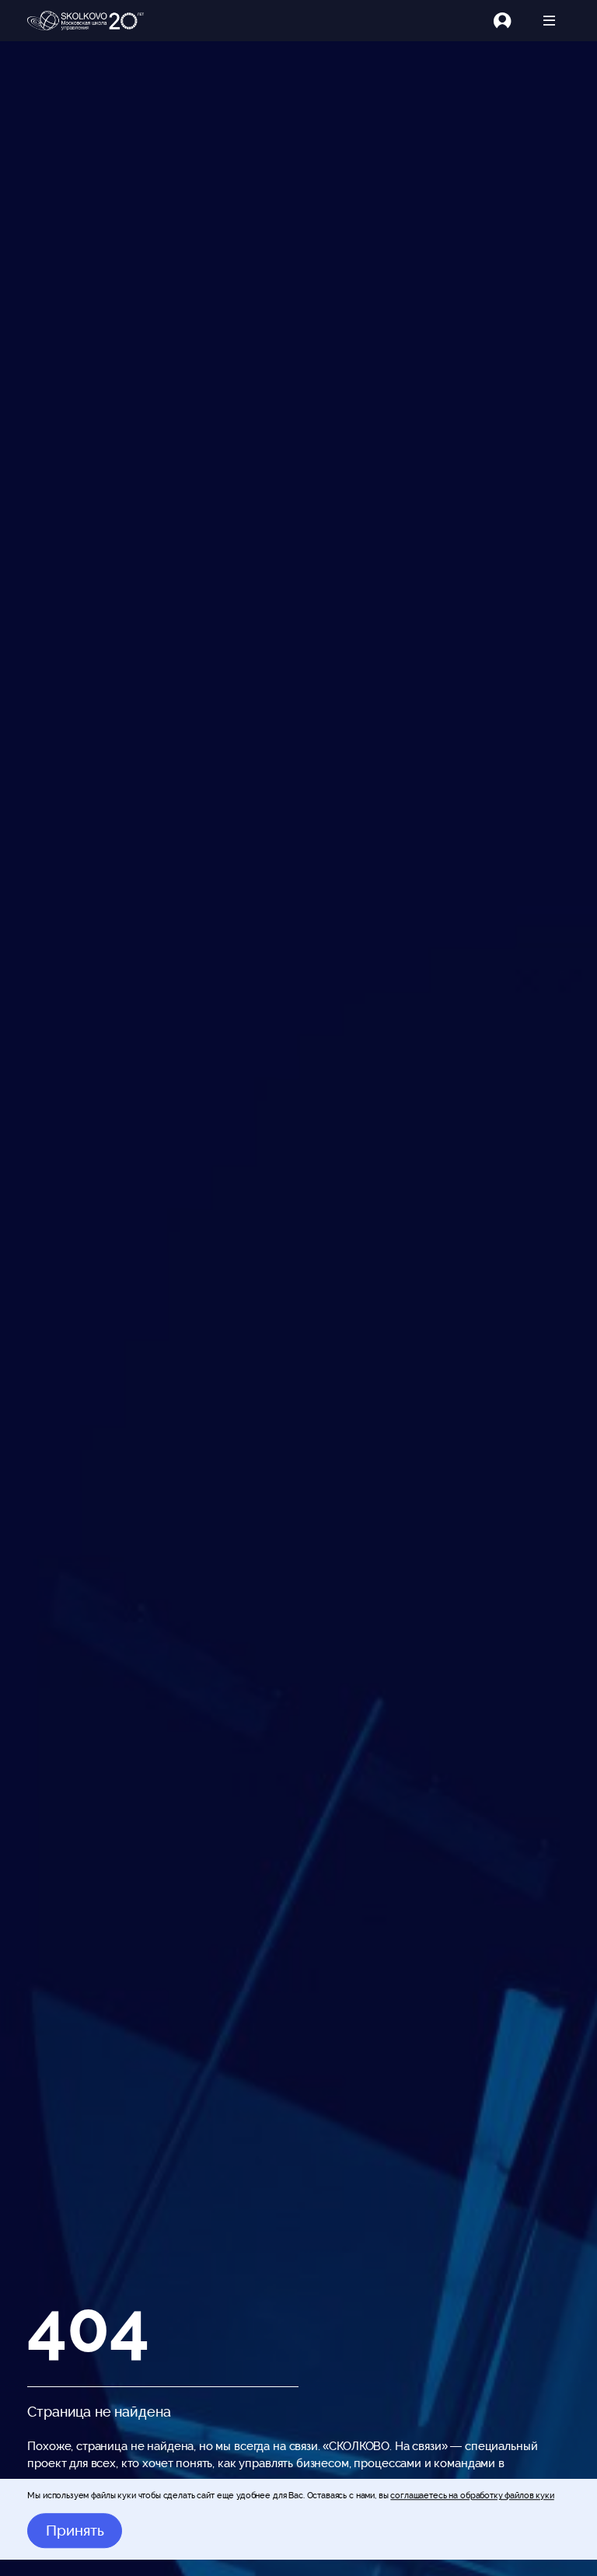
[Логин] (511, 21)
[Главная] (86, 21)
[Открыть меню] (549, 21)
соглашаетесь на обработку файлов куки (472, 2495)
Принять (75, 2531)
